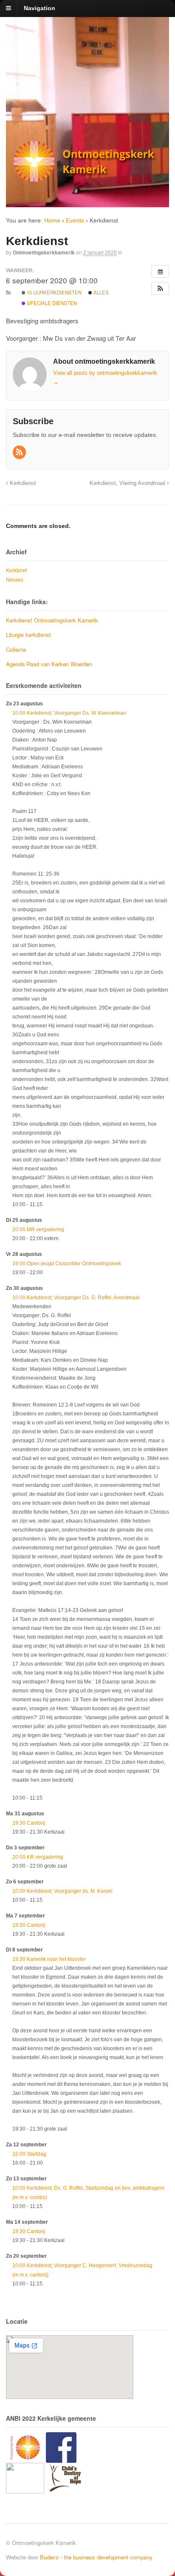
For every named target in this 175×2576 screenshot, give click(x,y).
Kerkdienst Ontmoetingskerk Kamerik (52, 620)
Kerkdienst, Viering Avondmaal (128, 483)
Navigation (40, 8)
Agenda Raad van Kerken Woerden (49, 664)
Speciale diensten (51, 303)
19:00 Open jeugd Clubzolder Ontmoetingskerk (67, 1264)
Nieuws (15, 580)
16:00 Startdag (29, 2154)
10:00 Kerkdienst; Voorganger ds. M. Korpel (62, 1891)
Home (52, 220)
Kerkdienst (22, 483)
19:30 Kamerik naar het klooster (49, 1959)
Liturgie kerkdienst (28, 635)
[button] (160, 288)
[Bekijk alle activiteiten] (160, 271)
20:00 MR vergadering (38, 1230)
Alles (100, 292)
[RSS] (20, 453)
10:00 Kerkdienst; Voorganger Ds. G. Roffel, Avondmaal (76, 1298)
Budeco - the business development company (96, 2557)
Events (75, 220)
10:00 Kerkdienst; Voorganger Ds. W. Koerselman (69, 713)
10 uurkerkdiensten (54, 292)
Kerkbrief (16, 571)
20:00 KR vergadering (38, 1857)
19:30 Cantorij (29, 1823)
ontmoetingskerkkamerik (44, 252)
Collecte (16, 649)
